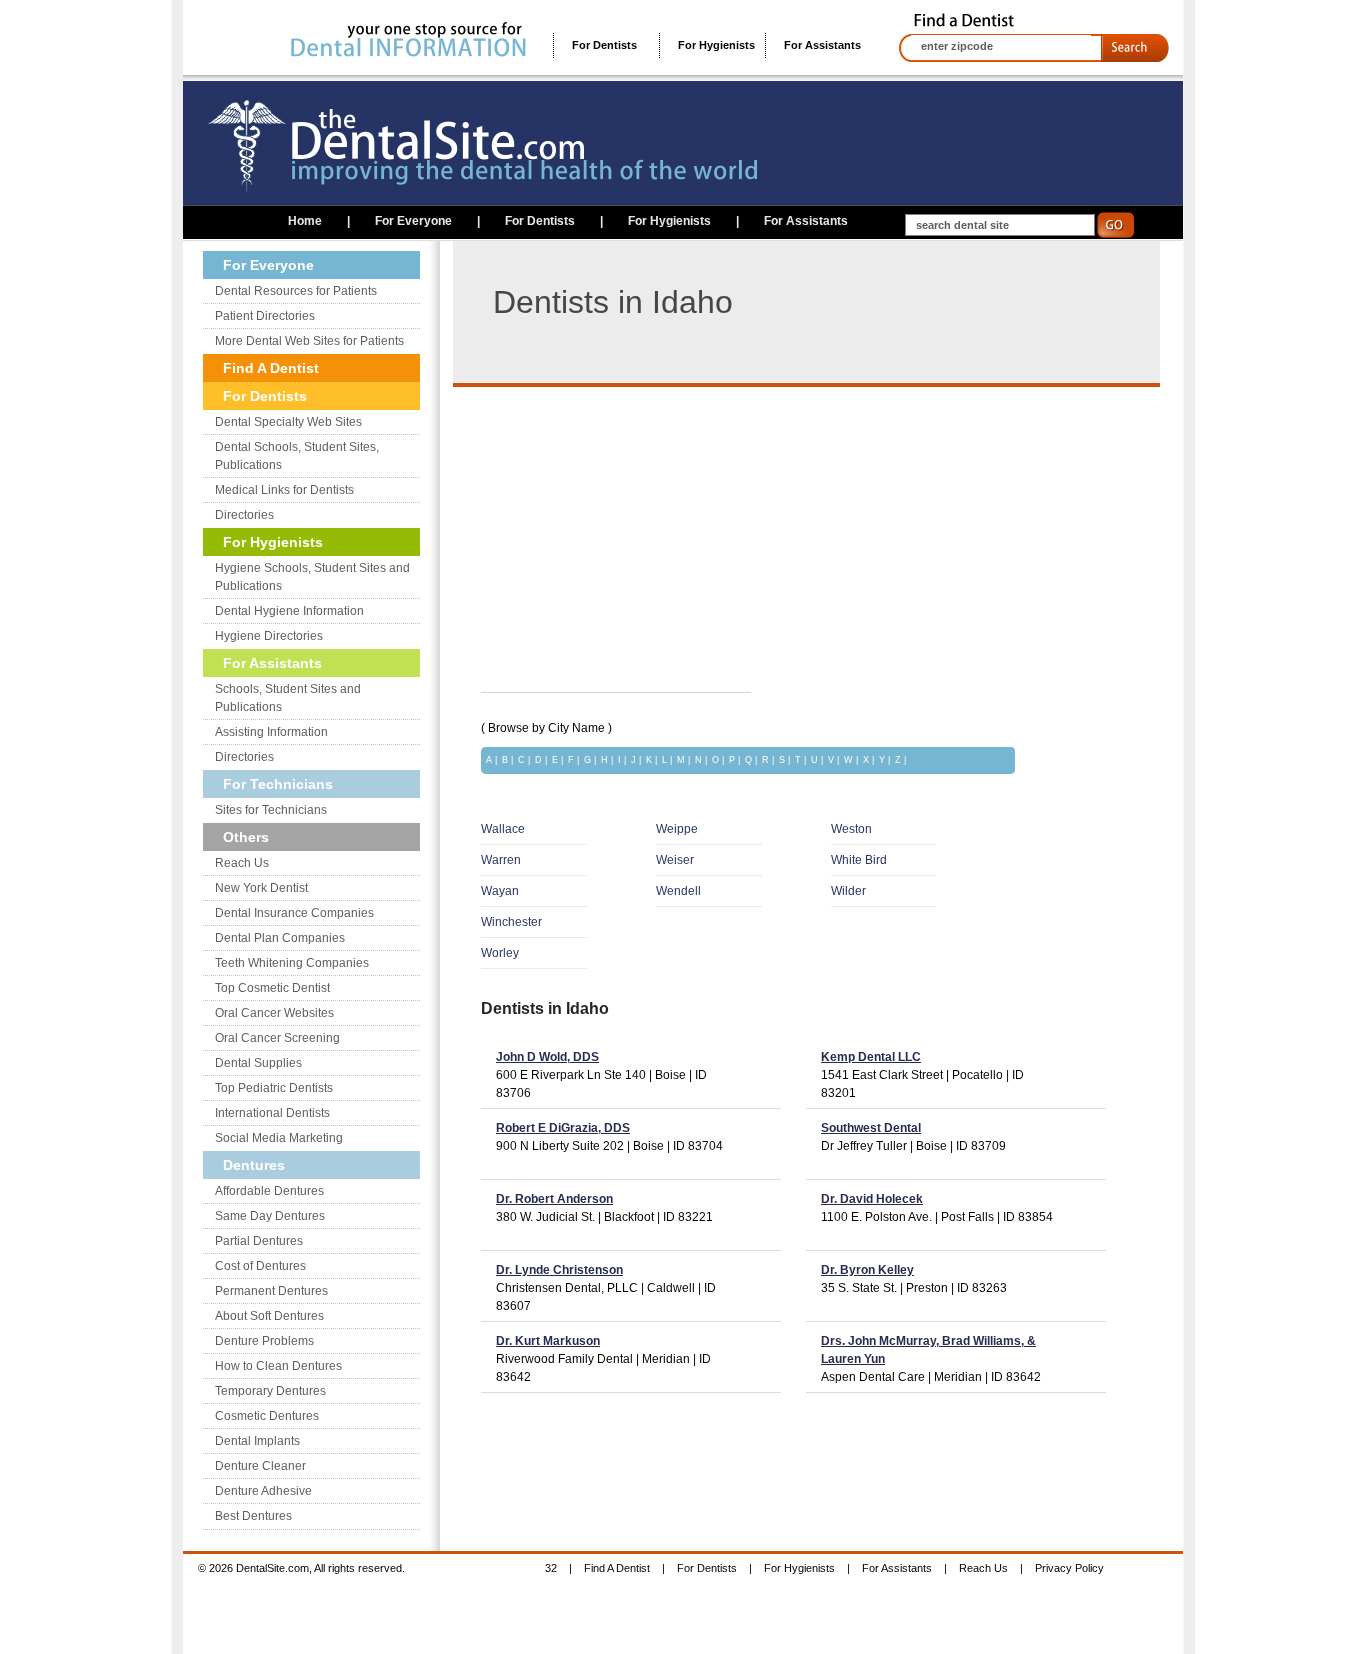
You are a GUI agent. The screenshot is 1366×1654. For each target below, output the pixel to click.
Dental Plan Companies (280, 938)
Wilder (848, 891)
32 (551, 1568)
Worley (500, 953)
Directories (244, 515)
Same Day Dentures (270, 1216)
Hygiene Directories (269, 636)
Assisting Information (271, 732)
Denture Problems (264, 1341)
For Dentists (604, 45)
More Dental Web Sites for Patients (309, 341)
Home (305, 221)
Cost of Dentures (260, 1266)
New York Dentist (261, 888)
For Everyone (413, 221)
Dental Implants (257, 1441)
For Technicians (278, 784)
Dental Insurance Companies (294, 913)
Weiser (675, 860)
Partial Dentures (259, 1241)
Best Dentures (253, 1516)
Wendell (678, 891)
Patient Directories (265, 316)
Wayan (500, 891)
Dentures (254, 1165)
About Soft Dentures (269, 1316)
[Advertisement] (649, 527)
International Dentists (272, 1113)
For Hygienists (716, 45)
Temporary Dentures (270, 1391)
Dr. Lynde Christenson (559, 1270)
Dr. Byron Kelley (867, 1270)
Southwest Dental (871, 1128)
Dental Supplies (258, 1063)
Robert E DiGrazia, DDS (563, 1128)
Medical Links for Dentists (284, 490)
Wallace (503, 829)
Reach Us (242, 863)
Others (246, 837)
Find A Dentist (271, 368)
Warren (501, 860)
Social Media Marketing (279, 1138)
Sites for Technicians (271, 810)
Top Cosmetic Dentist (272, 988)
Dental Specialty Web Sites (288, 422)
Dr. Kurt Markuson (548, 1341)
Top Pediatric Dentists (274, 1088)
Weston (851, 829)
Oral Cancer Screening (277, 1038)
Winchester (511, 922)
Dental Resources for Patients (296, 291)
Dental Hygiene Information (289, 611)
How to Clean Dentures (278, 1366)
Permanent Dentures (271, 1291)
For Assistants (822, 45)
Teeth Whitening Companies (292, 963)
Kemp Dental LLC (871, 1057)
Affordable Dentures (269, 1191)
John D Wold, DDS (547, 1057)
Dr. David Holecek (872, 1199)
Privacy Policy (1069, 1568)
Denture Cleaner (260, 1466)
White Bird (859, 860)
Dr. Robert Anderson (554, 1199)
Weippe (677, 829)
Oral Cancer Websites (274, 1013)
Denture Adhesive (263, 1491)
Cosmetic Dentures (267, 1416)
